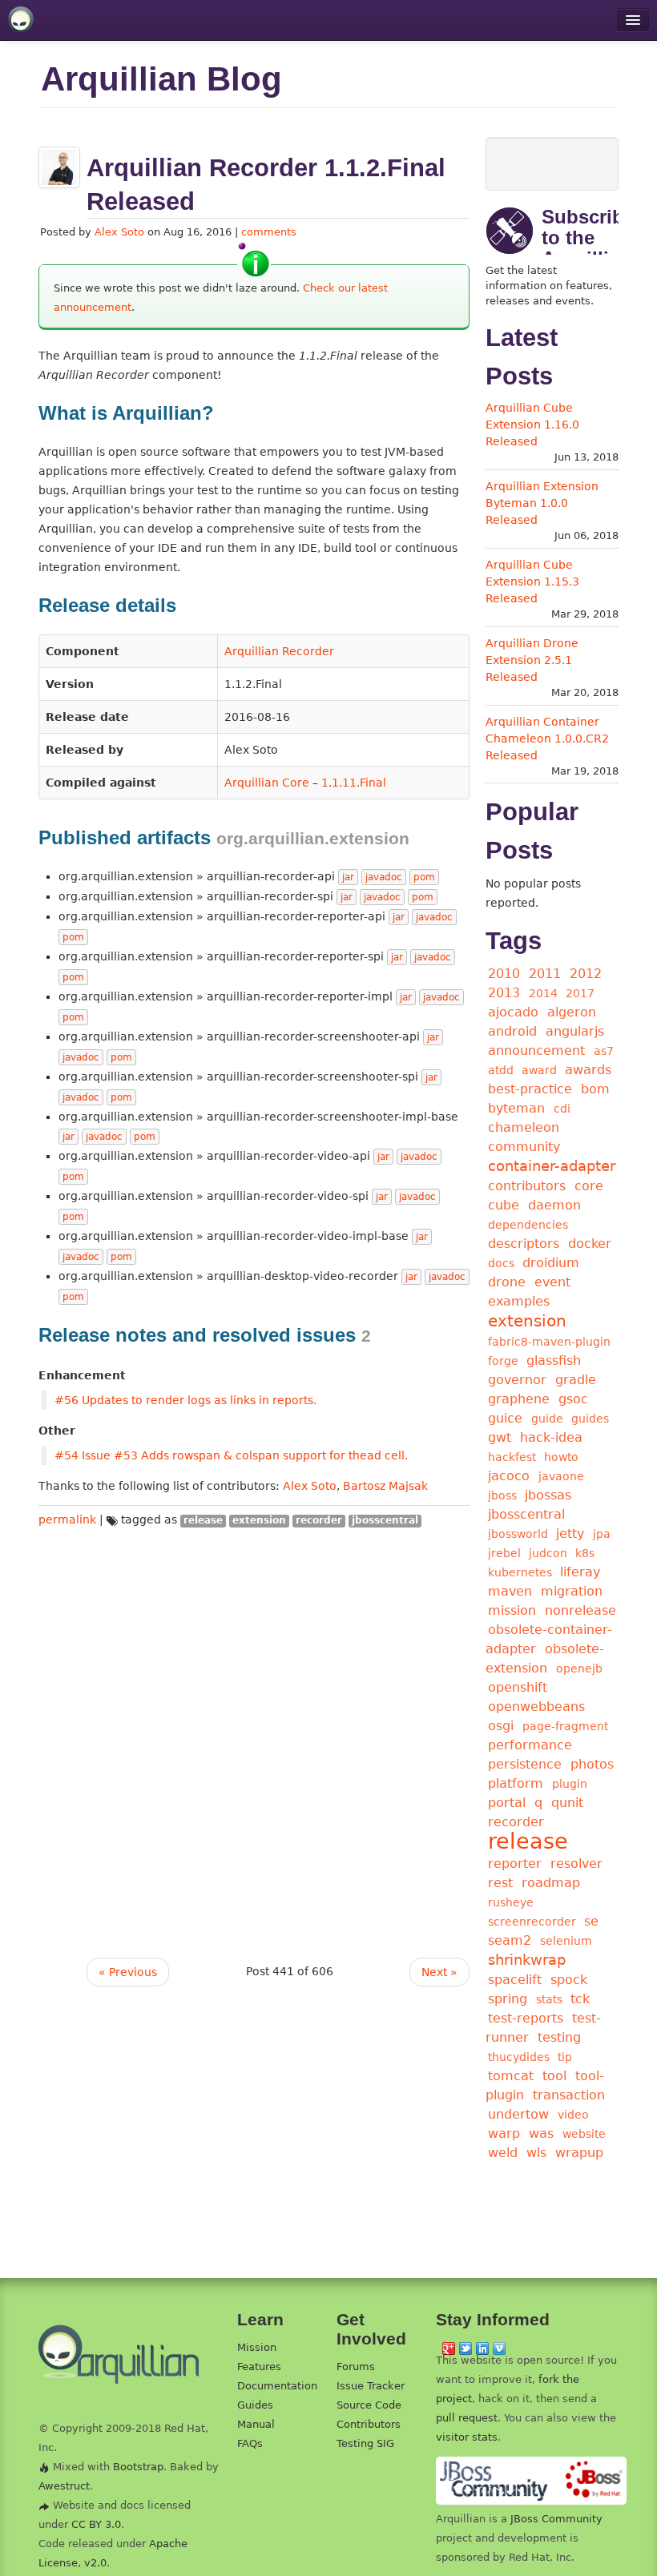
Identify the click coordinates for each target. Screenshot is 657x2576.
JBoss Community (556, 2519)
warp (504, 2133)
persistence (525, 1764)
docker (590, 1244)
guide (547, 1419)
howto (561, 1457)
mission (512, 1610)
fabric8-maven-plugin (549, 1342)
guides (590, 1419)
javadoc (384, 877)
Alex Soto (119, 232)
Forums (356, 2367)
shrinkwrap (527, 1960)
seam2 (510, 1940)
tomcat (511, 2076)
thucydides (519, 2057)
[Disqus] (254, 1729)
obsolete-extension (545, 1658)
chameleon (524, 1127)
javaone (561, 1476)
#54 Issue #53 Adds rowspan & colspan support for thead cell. (231, 1455)
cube (504, 1205)
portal (507, 1803)
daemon (554, 1205)
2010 (504, 974)
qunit (567, 1803)
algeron (572, 1012)
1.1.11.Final (354, 783)
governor (517, 1380)
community (524, 1147)
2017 (580, 993)
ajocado (513, 1012)
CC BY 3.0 (96, 2524)
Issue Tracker (371, 2386)
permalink (67, 1519)
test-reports (526, 2018)
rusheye (511, 1902)
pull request (467, 2418)
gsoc (573, 1399)
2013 (504, 993)
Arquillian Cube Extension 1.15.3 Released (532, 582)
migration (572, 1591)
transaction (569, 2095)
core (589, 1186)
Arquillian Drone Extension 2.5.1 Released (532, 660)
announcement (536, 1051)
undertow (518, 2114)
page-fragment (565, 1726)
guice (505, 1418)
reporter (515, 1864)
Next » (439, 1972)
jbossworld (518, 1534)
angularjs (575, 1031)
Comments (269, 232)
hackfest (512, 1457)
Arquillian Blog (161, 79)
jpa (602, 1534)
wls (536, 2153)
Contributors (369, 2424)
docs (501, 1263)
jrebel (504, 1553)
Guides (255, 2405)
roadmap (551, 1883)
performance (530, 1745)
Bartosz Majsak (385, 1486)
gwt (500, 1437)
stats (549, 1999)
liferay (580, 1572)
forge (503, 1361)
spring (508, 1999)
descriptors (524, 1244)
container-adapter (552, 1166)
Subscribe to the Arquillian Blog (588, 248)
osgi (501, 1726)
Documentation (277, 2386)
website (584, 2134)
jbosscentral (385, 1520)
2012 (586, 974)
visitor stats (467, 2437)
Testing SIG (365, 2443)
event (552, 1282)
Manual (256, 2424)
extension (259, 1520)
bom (595, 1089)
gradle (576, 1380)
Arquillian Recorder (279, 651)
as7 (604, 1051)
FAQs (250, 2443)
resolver (576, 1864)
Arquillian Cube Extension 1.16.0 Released (532, 425)
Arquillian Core (267, 783)
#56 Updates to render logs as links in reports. (185, 1400)
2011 (545, 974)
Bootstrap (138, 2467)
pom (424, 877)
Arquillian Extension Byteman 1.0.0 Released (542, 503)
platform (516, 1783)
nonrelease (580, 1610)
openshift (518, 1687)
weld (503, 2153)
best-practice (530, 1089)
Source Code (369, 2405)
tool (554, 2076)
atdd (501, 1070)
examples (519, 1301)
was (541, 2133)
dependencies (528, 1225)
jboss (502, 1495)
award (539, 1070)
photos (592, 1764)
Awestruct (64, 2486)
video (573, 2115)
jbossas (548, 1495)
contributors (527, 1186)
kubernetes (520, 1572)
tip (565, 2057)
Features (259, 2367)
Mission (257, 2347)
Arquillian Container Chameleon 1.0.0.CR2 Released (547, 739)
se (591, 1921)
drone (507, 1282)
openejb (579, 1668)
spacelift (515, 1980)
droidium (551, 1263)
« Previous (128, 1972)
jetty (570, 1534)
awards (588, 1070)
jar (348, 877)
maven (510, 1591)
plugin (570, 1784)
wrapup (579, 2153)
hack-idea (551, 1437)
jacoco (509, 1476)
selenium (566, 1941)
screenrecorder (532, 1922)
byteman (516, 1108)
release (203, 1520)
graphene (519, 1399)
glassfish (554, 1360)
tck (580, 1999)
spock (569, 1980)
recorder (319, 1520)
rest (500, 1883)
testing (559, 2037)
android (512, 1031)
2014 (543, 993)
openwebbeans (536, 1707)
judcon (548, 1553)
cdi (562, 1109)
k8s (585, 1553)
